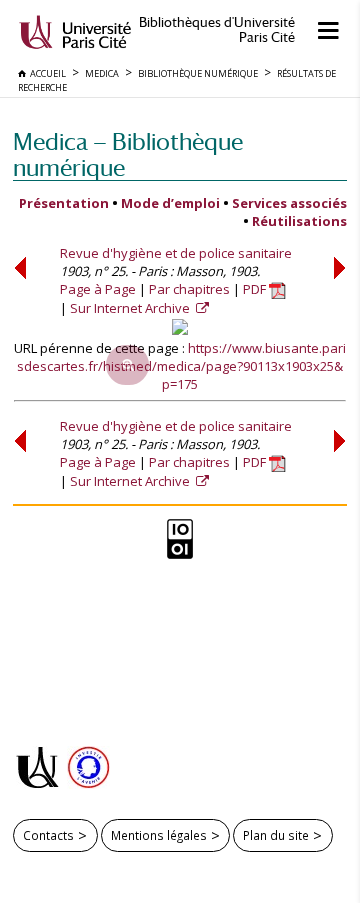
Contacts (48, 835)
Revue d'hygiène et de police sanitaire (176, 253)
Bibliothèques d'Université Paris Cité (217, 30)
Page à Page (98, 289)
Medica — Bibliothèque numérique (128, 154)
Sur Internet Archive (131, 308)
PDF (256, 289)
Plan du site (276, 835)
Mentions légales (159, 835)
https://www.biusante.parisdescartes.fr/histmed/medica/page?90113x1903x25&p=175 (181, 366)
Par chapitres (189, 289)
